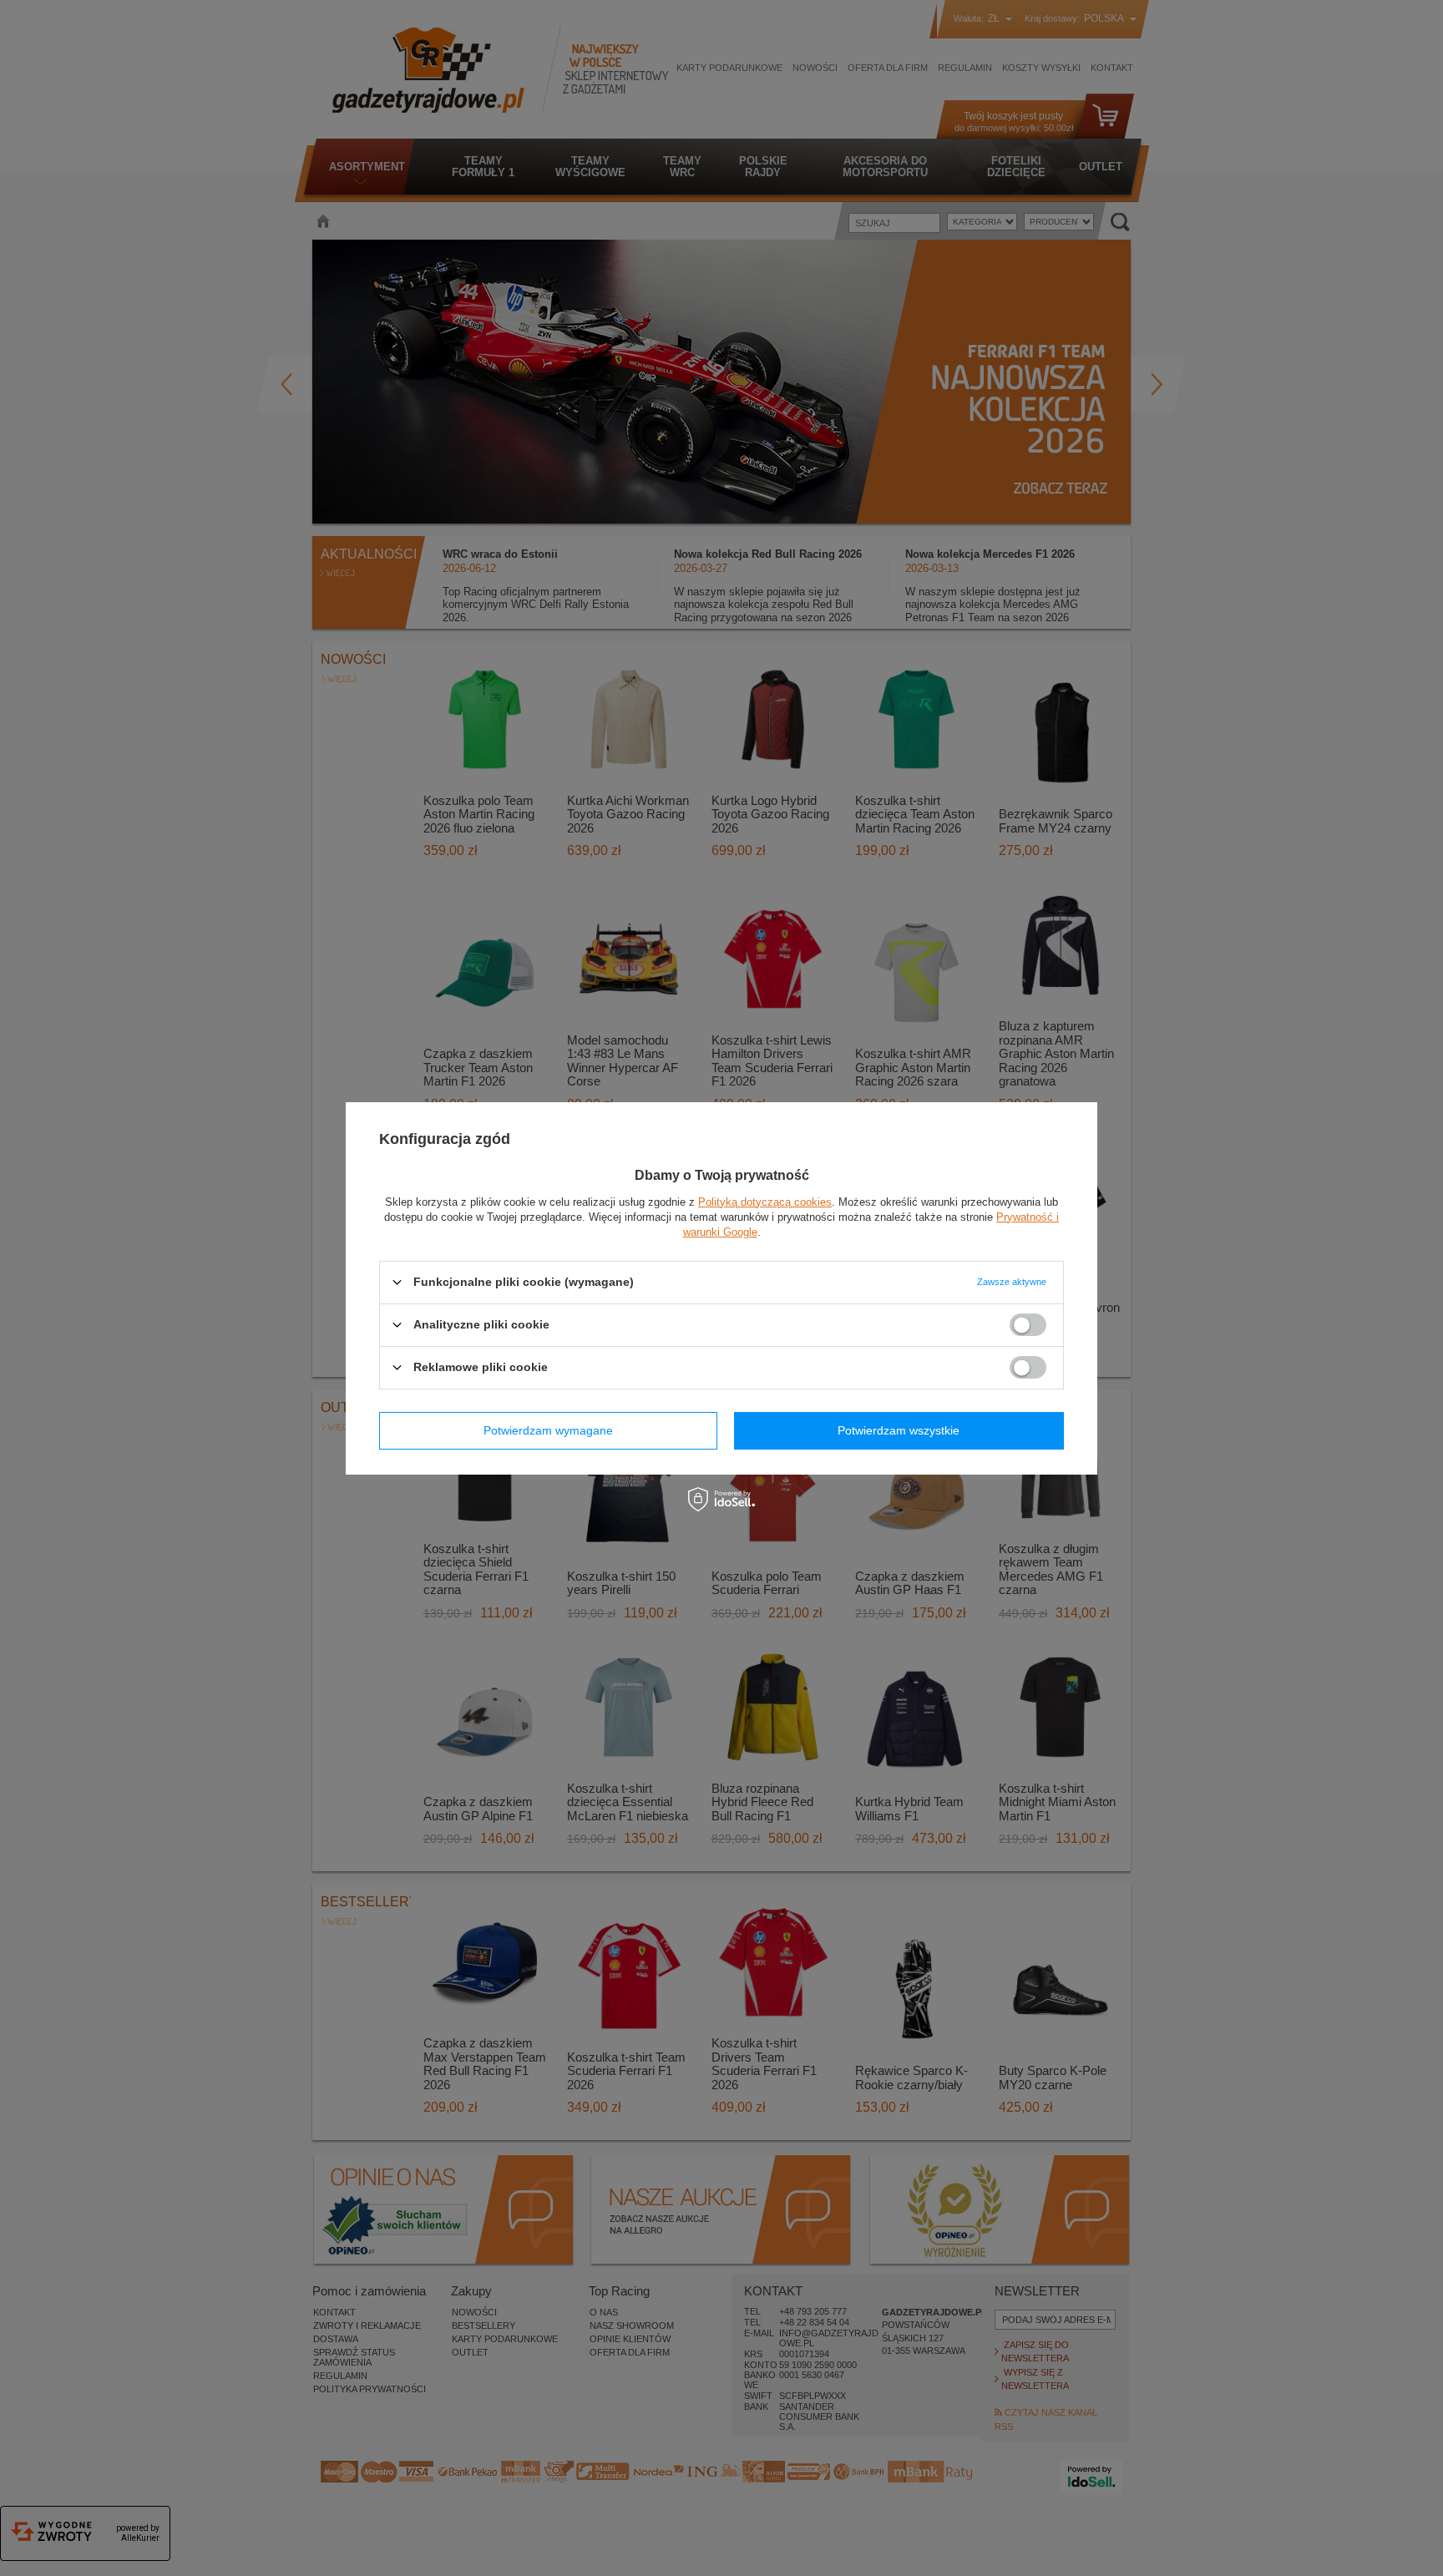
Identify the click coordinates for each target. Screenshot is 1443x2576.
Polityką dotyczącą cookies (765, 1201)
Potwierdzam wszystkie (899, 1430)
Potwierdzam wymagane (548, 1430)
